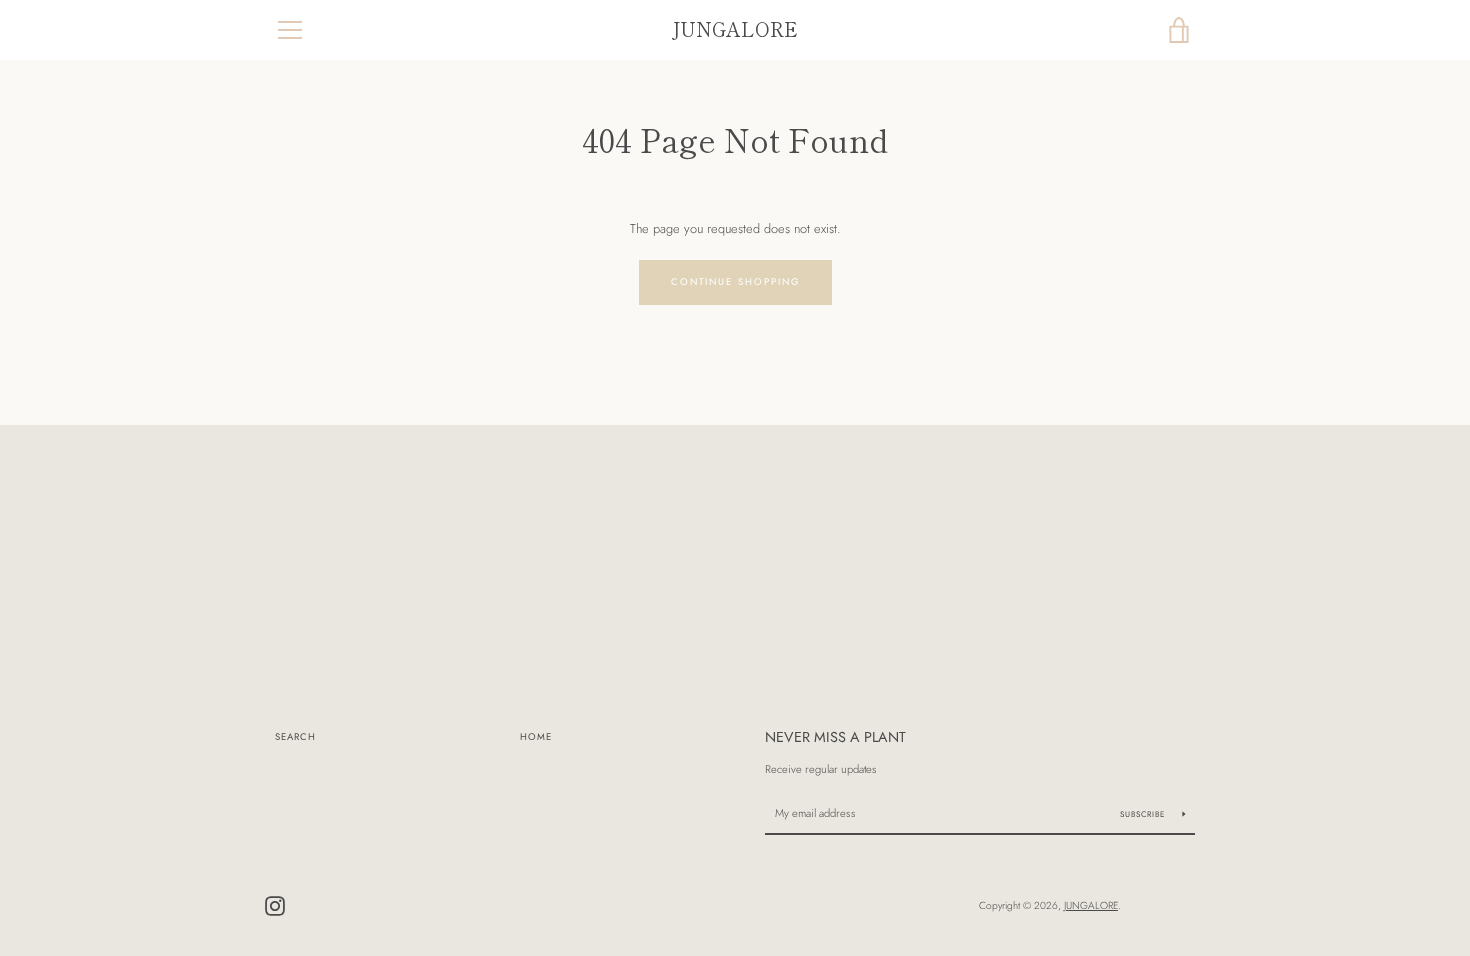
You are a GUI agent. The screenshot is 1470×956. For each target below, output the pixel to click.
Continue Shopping (735, 282)
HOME (536, 737)
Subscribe (1144, 814)
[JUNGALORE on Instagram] (275, 904)
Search (295, 737)
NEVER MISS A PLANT (835, 737)
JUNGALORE (735, 29)
